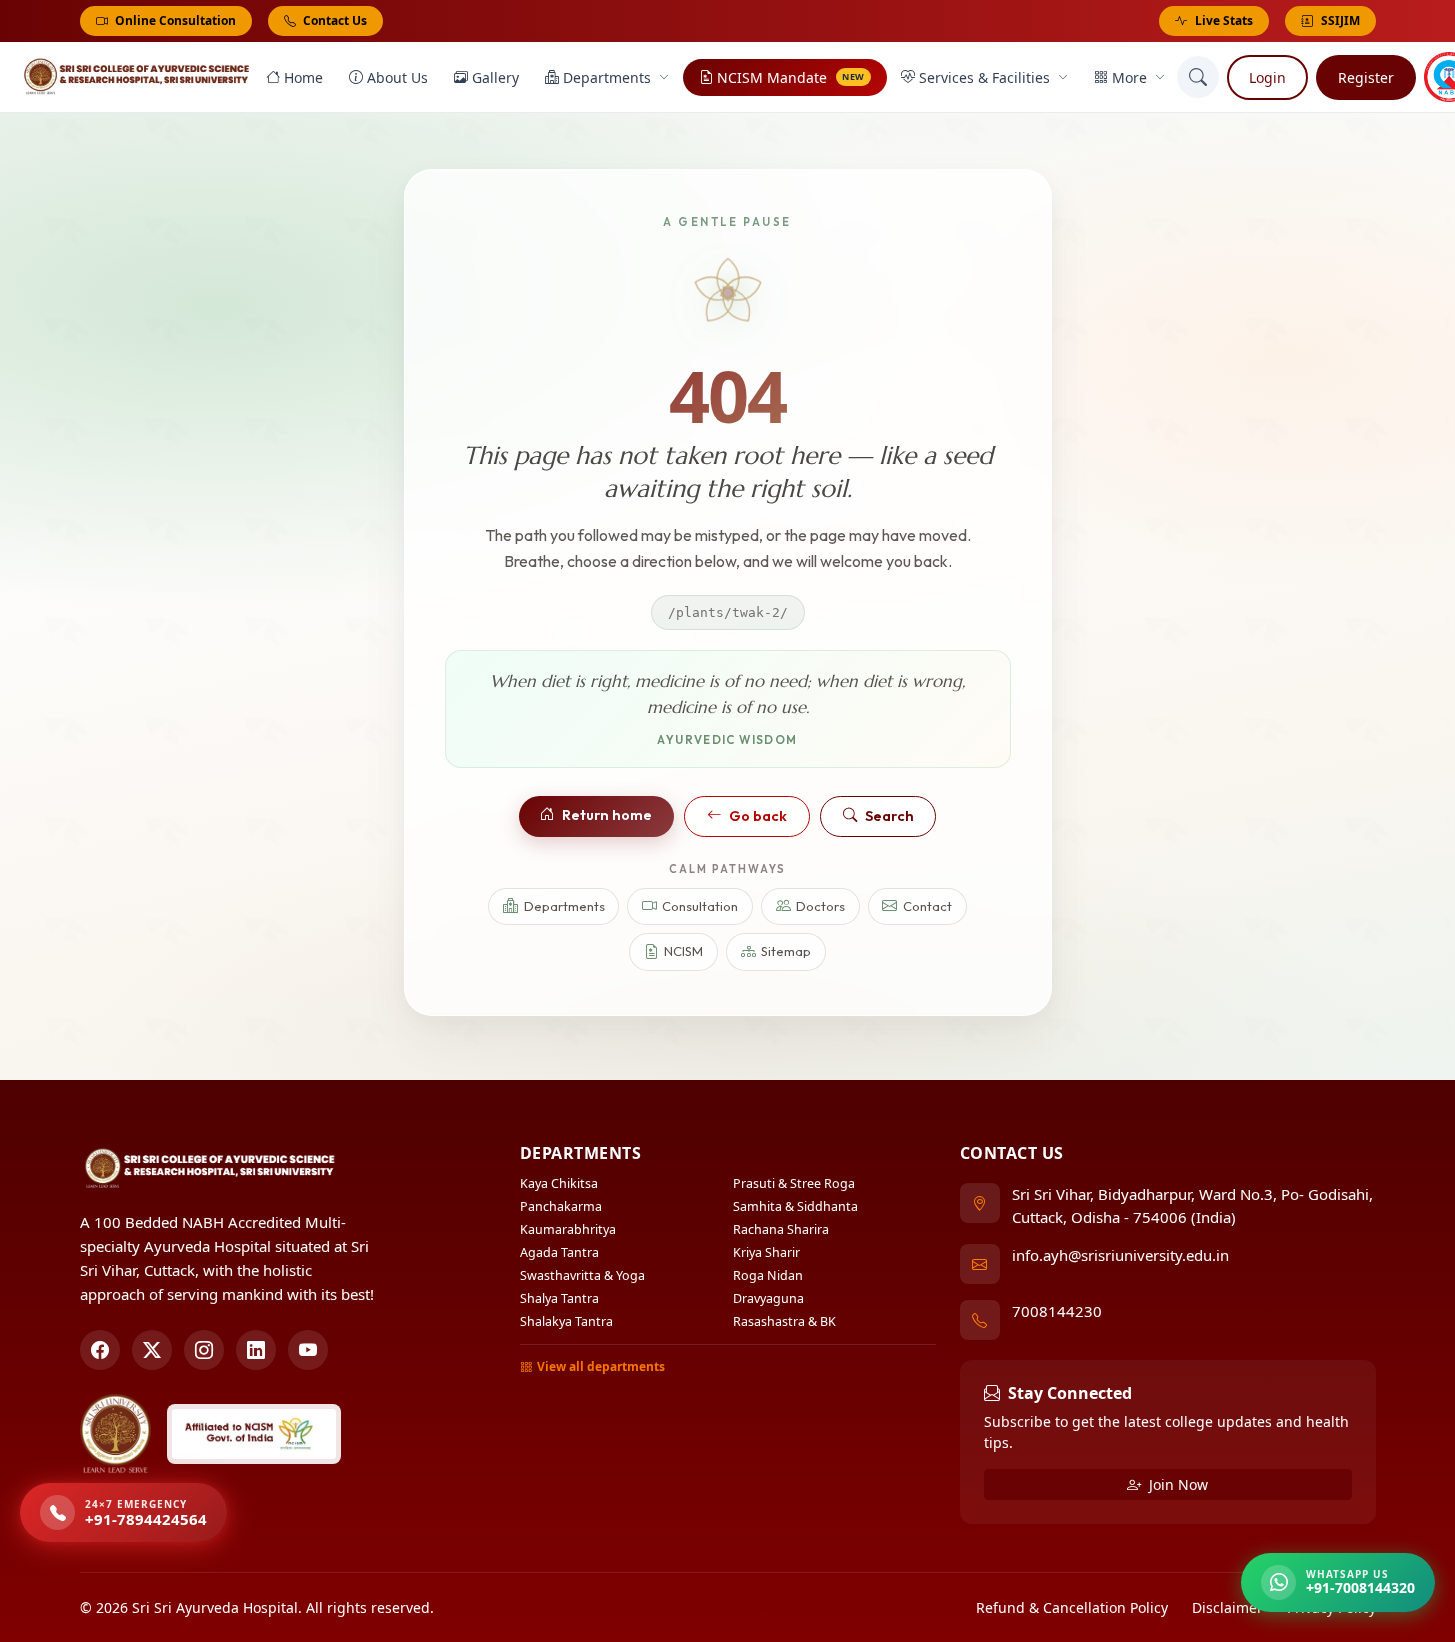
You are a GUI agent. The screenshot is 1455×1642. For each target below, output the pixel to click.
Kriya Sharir (766, 1252)
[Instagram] (204, 1350)
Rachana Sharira (781, 1229)
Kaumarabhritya (568, 1229)
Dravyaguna (768, 1298)
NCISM (683, 951)
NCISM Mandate (791, 77)
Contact (927, 906)
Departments (607, 77)
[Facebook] (100, 1350)
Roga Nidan (768, 1275)
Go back (758, 816)
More (1129, 77)
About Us (397, 77)
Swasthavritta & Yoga (582, 1275)
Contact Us (333, 20)
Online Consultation (174, 20)
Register (1366, 77)
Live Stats (1224, 20)
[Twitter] (152, 1350)
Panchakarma (561, 1206)
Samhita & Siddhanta (795, 1206)
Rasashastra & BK (784, 1321)
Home (303, 77)
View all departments (601, 1366)
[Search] (1198, 77)
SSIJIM (1340, 20)
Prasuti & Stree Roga (794, 1183)
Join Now (1176, 1484)
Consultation (700, 906)
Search (889, 816)
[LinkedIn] (256, 1350)
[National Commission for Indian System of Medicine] (254, 1434)
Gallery (495, 77)
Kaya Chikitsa (559, 1183)
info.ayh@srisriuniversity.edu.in (1120, 1255)
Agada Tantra (559, 1252)
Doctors (820, 906)
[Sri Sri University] (116, 1434)
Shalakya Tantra (566, 1321)
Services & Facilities (984, 77)
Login (1267, 77)
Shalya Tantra (559, 1298)
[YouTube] (308, 1350)
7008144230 (1057, 1311)
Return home (607, 815)
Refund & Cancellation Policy (1072, 1607)
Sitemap (786, 951)
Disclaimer (1227, 1607)
